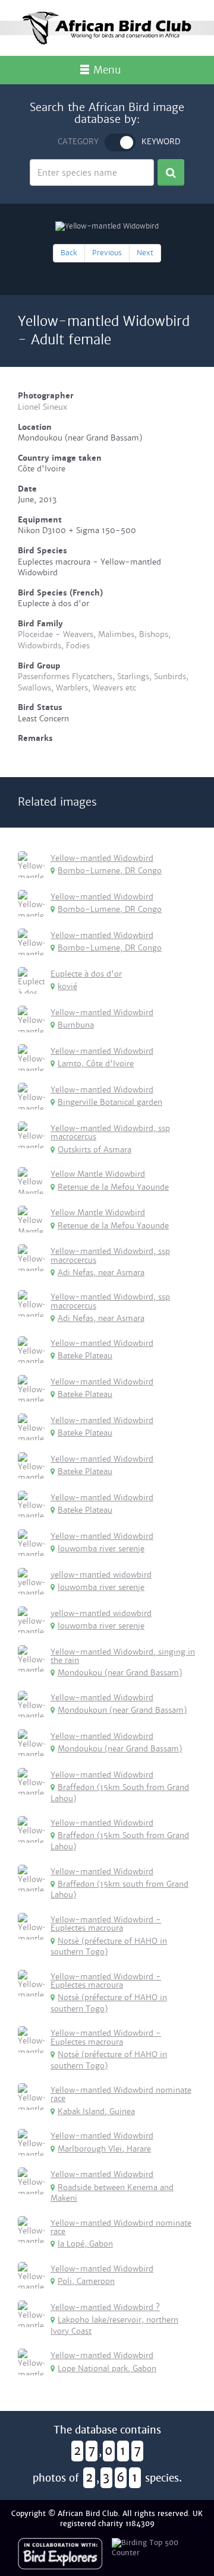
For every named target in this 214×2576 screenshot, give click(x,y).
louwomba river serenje (101, 1549)
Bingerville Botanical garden (110, 1102)
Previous (107, 253)
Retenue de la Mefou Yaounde (113, 1187)
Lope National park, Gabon (107, 2369)
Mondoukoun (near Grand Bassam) (122, 1710)
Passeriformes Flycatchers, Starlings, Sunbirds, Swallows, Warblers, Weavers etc (103, 682)
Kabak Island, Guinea (96, 2111)
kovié (67, 986)
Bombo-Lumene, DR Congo (110, 871)
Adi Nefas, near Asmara (101, 1273)
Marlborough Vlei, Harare (104, 2149)
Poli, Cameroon (86, 2281)
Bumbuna (76, 1025)
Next (145, 253)
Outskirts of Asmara (95, 1150)
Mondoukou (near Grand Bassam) (120, 1673)
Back (69, 253)
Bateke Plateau (85, 1356)
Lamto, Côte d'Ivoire (96, 1064)
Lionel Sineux (43, 407)
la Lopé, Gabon (85, 2244)
